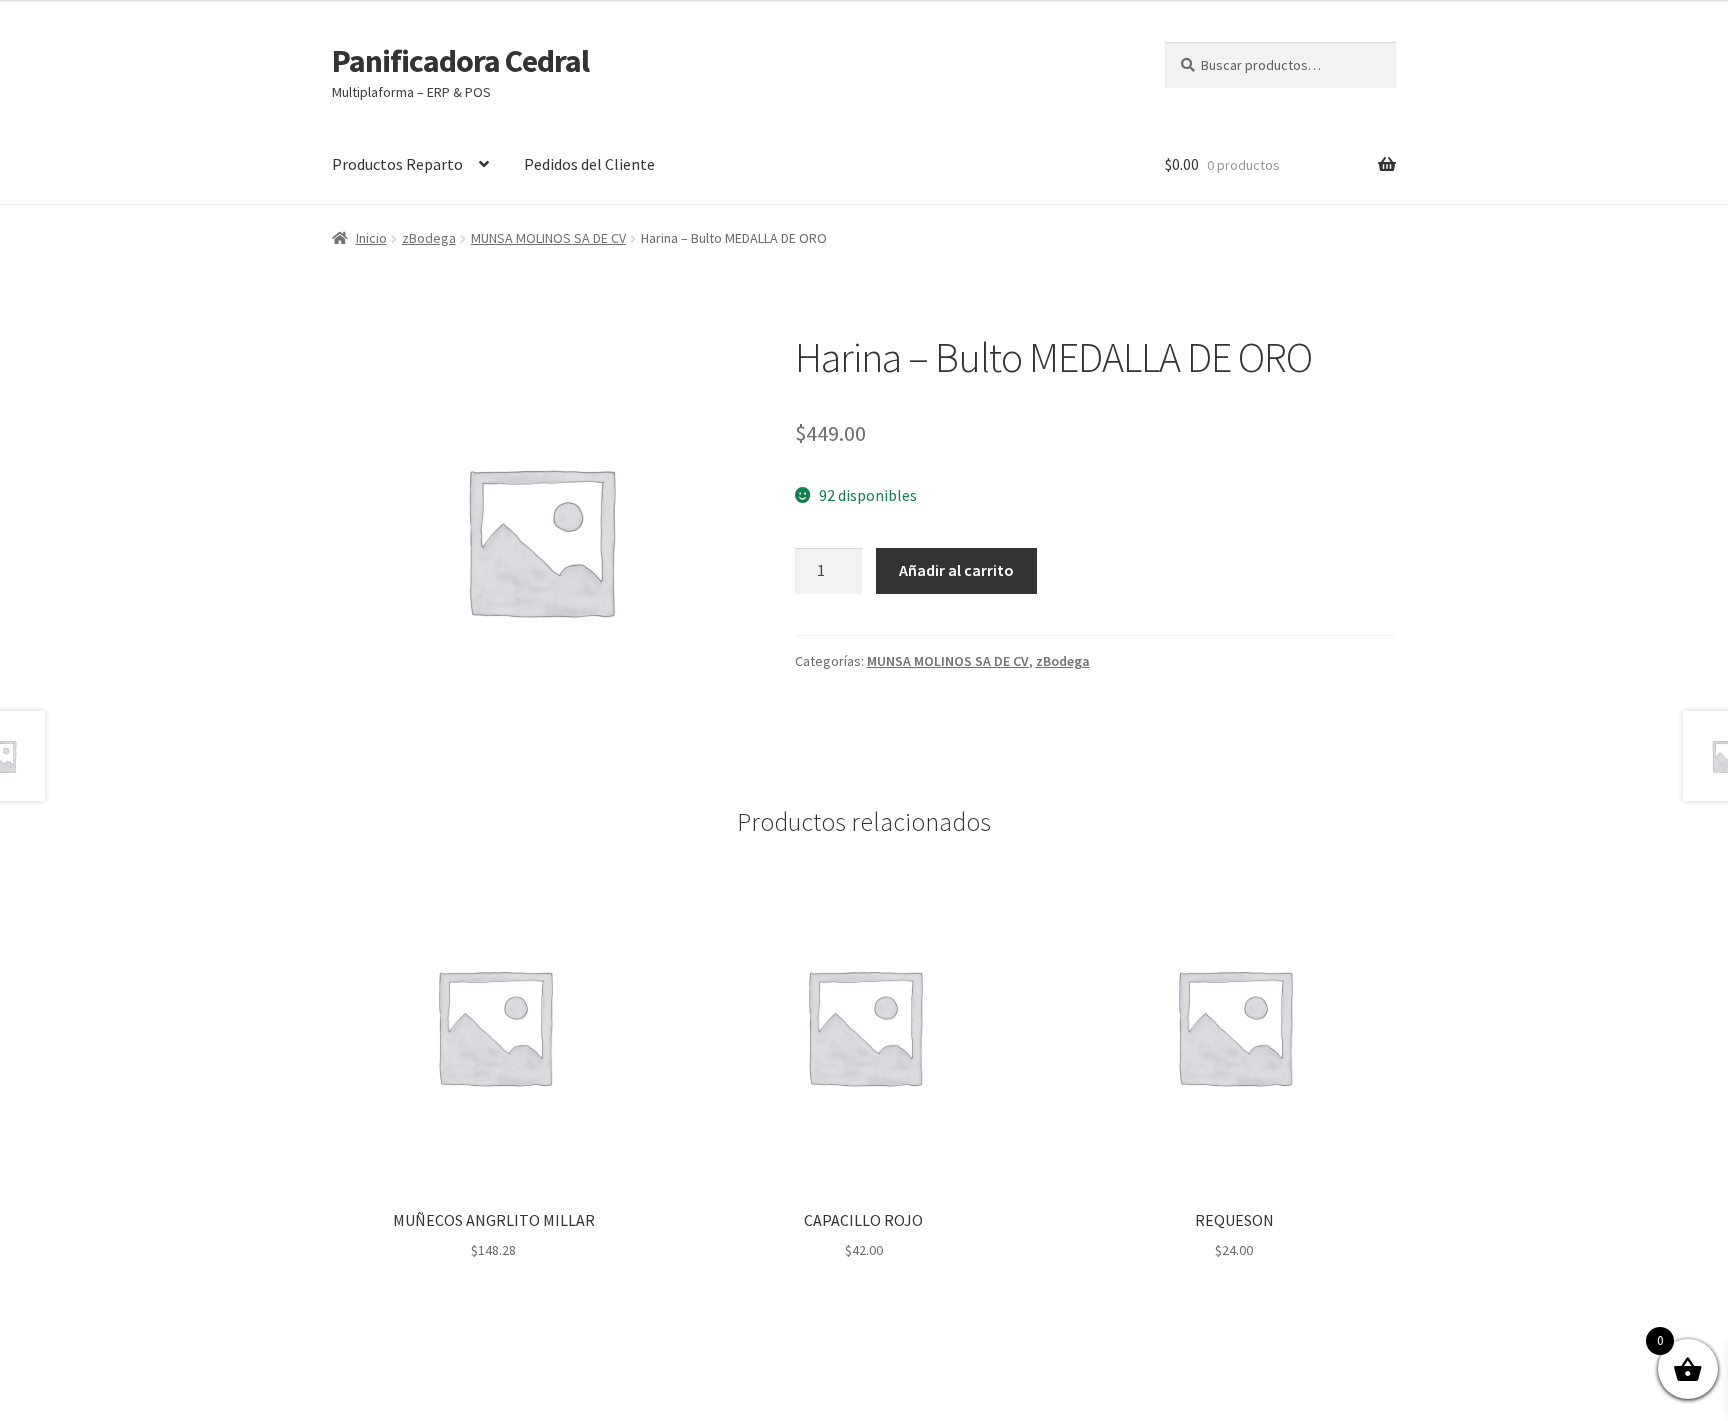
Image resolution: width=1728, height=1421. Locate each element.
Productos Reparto (397, 164)
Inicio (371, 238)
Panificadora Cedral (460, 61)
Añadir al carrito (956, 570)
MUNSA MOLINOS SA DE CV (548, 238)
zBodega (429, 238)
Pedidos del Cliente (589, 164)
